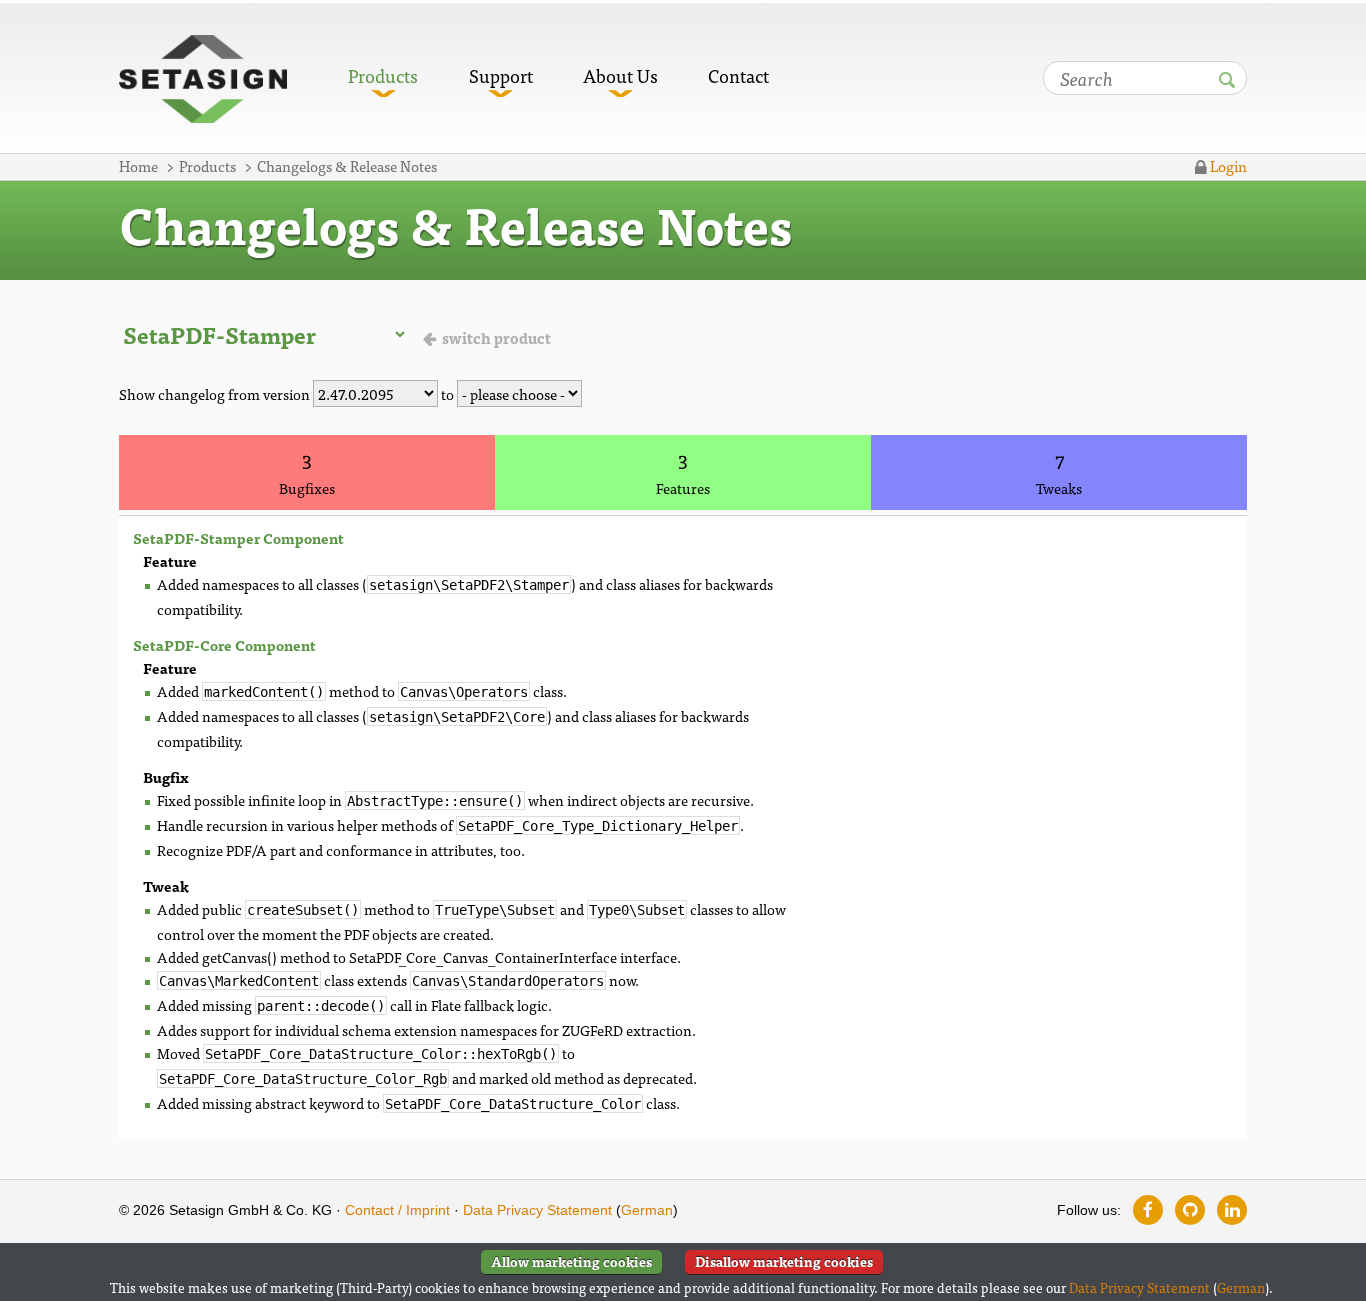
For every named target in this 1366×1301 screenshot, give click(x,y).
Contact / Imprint (397, 1210)
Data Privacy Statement (537, 1210)
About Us (620, 75)
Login (1227, 165)
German (647, 1210)
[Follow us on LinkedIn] (1232, 1210)
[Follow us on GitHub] (1190, 1210)
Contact (738, 75)
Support (501, 75)
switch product (496, 337)
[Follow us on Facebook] (1148, 1210)
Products (383, 75)
